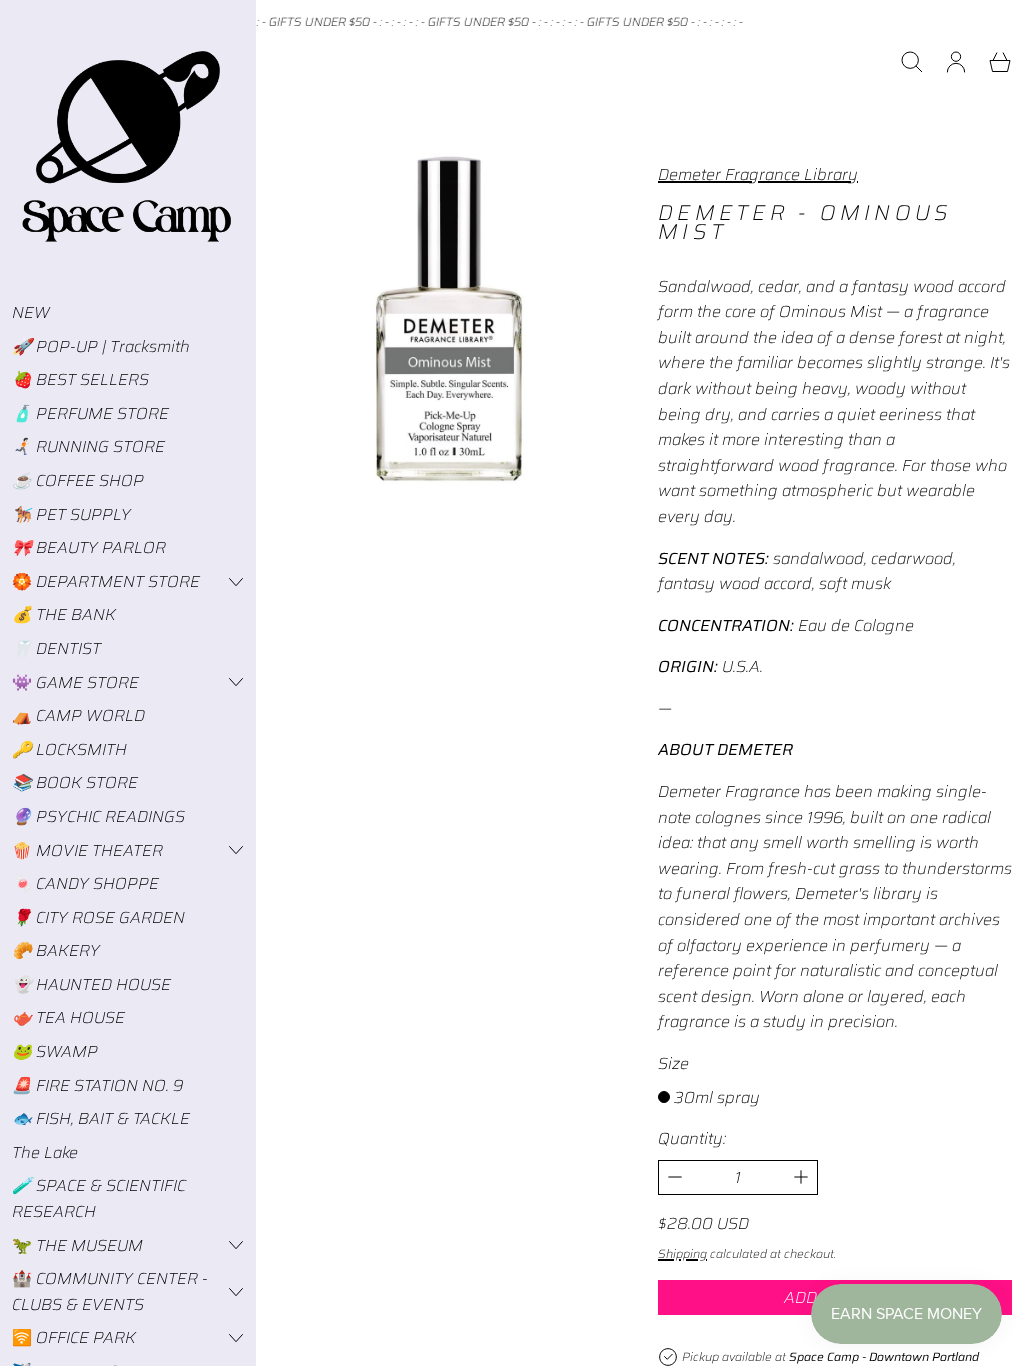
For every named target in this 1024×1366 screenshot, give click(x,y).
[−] (674, 1177)
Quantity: (692, 1138)
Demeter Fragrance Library (758, 174)
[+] (801, 1177)
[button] (912, 62)
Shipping (682, 1253)
